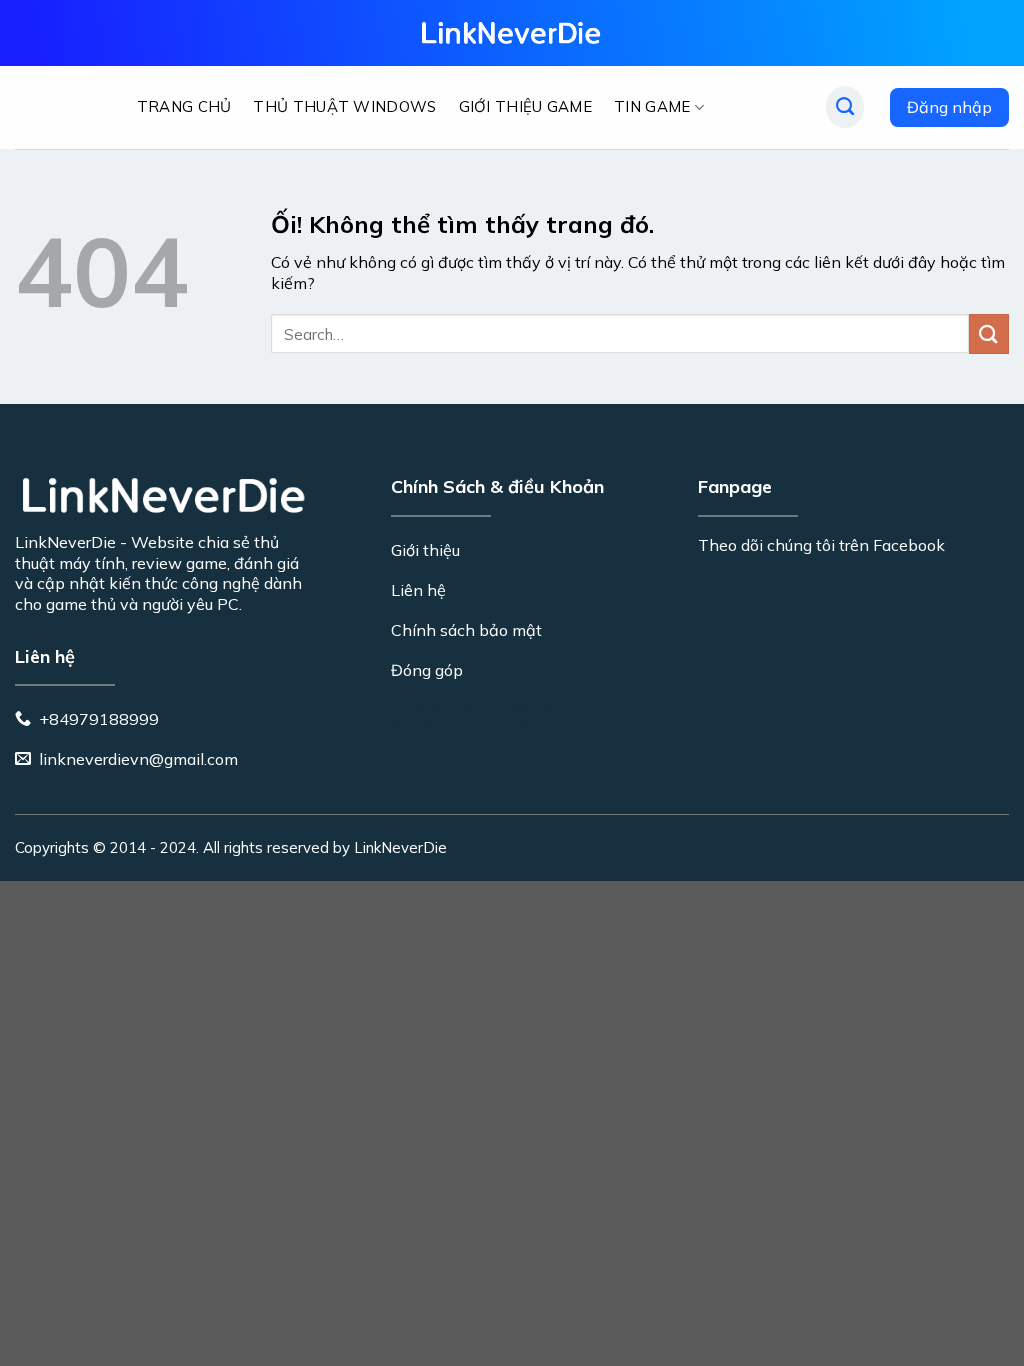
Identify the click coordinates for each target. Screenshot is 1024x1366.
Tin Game (652, 106)
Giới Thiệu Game (526, 106)
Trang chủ (184, 106)
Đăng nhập (949, 107)
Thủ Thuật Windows (344, 106)
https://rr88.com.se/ (460, 705)
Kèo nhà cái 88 (473, 726)
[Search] (845, 107)
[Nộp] (989, 333)
